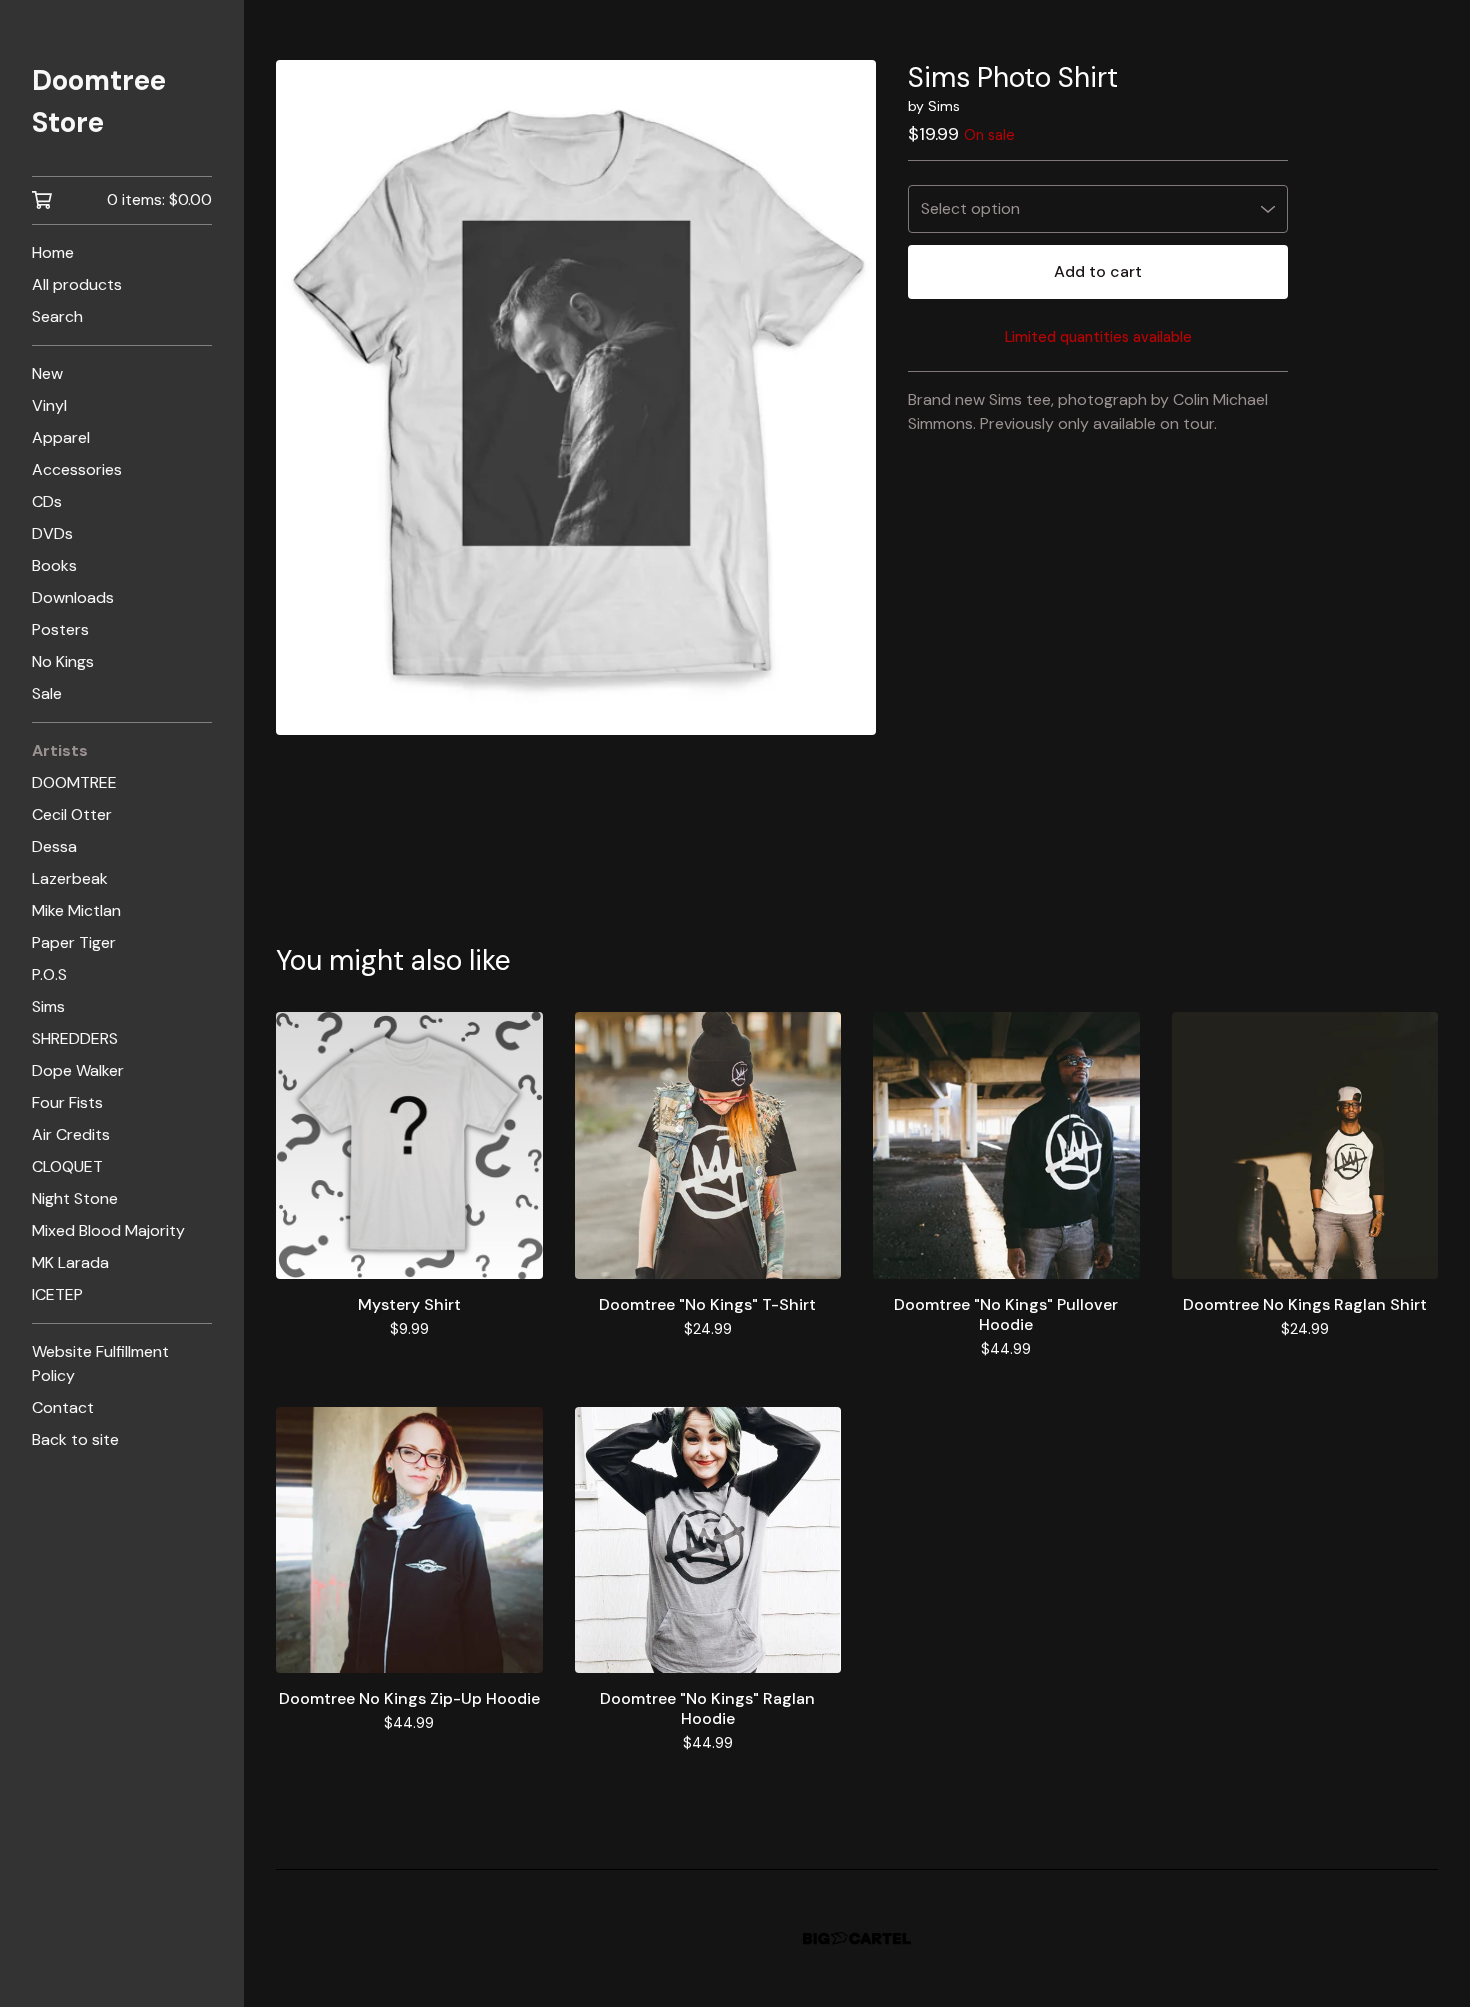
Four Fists (67, 1102)
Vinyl (49, 405)
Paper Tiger (74, 942)
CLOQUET (67, 1166)
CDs (47, 501)
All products (77, 284)
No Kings (63, 661)
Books (54, 565)
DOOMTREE (74, 782)
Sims (48, 1006)
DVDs (52, 533)
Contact (63, 1407)
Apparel (61, 437)
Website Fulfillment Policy (100, 1363)
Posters (60, 629)
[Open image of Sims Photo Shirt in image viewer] (576, 397)
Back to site (75, 1439)
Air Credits (71, 1134)
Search (57, 316)
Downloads (73, 597)
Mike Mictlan (76, 910)
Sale (47, 693)
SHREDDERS (75, 1038)
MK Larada (70, 1262)
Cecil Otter (72, 814)
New (47, 373)
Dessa (54, 846)
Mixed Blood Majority (108, 1230)
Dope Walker (78, 1070)
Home (53, 252)
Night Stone (75, 1198)
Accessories (77, 469)
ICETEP (57, 1294)
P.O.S (49, 974)
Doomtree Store (99, 101)
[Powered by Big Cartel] (857, 1938)
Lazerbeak (70, 878)
